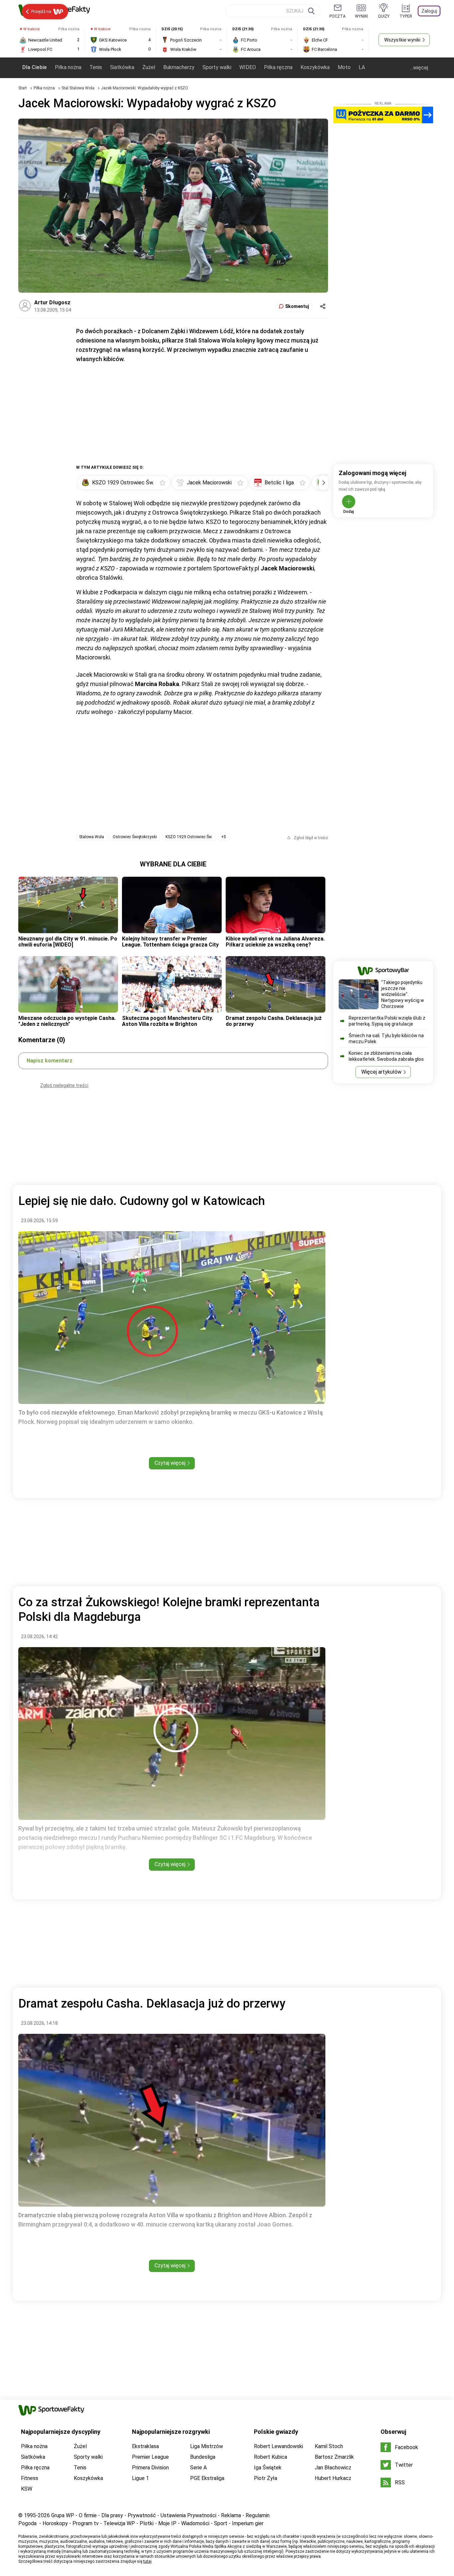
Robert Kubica (271, 2457)
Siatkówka (122, 67)
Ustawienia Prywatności (188, 2515)
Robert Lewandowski (279, 2446)
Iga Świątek (268, 2468)
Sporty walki (217, 67)
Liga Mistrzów (207, 2446)
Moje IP (167, 2523)
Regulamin (258, 2515)
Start (23, 88)
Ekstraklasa (145, 2446)
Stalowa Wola (92, 837)
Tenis (96, 67)
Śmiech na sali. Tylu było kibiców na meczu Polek (386, 1039)
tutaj (147, 2561)
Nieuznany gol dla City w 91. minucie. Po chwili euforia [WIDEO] (68, 942)
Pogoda (27, 2523)
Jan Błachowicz (333, 2468)
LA (362, 67)
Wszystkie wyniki (402, 40)
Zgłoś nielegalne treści (64, 1085)
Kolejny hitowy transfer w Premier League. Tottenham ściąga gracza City (170, 942)
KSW (27, 2489)
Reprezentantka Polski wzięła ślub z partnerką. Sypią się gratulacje (387, 1021)
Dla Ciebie (35, 67)
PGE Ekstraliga (207, 2478)
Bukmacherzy (179, 67)
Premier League (150, 2457)
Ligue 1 (140, 2478)
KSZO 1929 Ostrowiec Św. (189, 837)
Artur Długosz (52, 302)
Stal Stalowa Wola (78, 88)
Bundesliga (203, 2457)
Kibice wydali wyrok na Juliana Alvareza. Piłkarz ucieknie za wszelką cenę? (275, 942)
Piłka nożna (68, 67)
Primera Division (150, 2468)
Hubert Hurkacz (333, 2478)
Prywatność (142, 2515)
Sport (221, 2523)
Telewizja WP (119, 2523)
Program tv (86, 2523)
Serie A (198, 2468)
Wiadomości (195, 2523)
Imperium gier (248, 2523)
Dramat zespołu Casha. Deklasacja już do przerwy (274, 1021)
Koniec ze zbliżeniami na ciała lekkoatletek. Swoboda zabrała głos (386, 1056)
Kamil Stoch (329, 2446)
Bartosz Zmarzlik (334, 2457)
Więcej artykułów (381, 1072)
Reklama (231, 2515)
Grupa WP (63, 2515)
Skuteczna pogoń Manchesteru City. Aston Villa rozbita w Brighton (168, 1021)
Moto (344, 67)
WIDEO (248, 67)
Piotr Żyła (266, 2478)
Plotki (147, 2523)
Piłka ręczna (278, 67)
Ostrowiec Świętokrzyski (135, 837)
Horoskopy (55, 2523)
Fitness (30, 2478)
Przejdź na (41, 11)
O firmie (88, 2515)
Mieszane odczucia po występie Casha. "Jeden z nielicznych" (67, 1021)
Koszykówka (315, 67)
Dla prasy (112, 2515)
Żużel (149, 67)
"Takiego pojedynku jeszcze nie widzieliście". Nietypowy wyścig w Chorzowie (403, 994)
